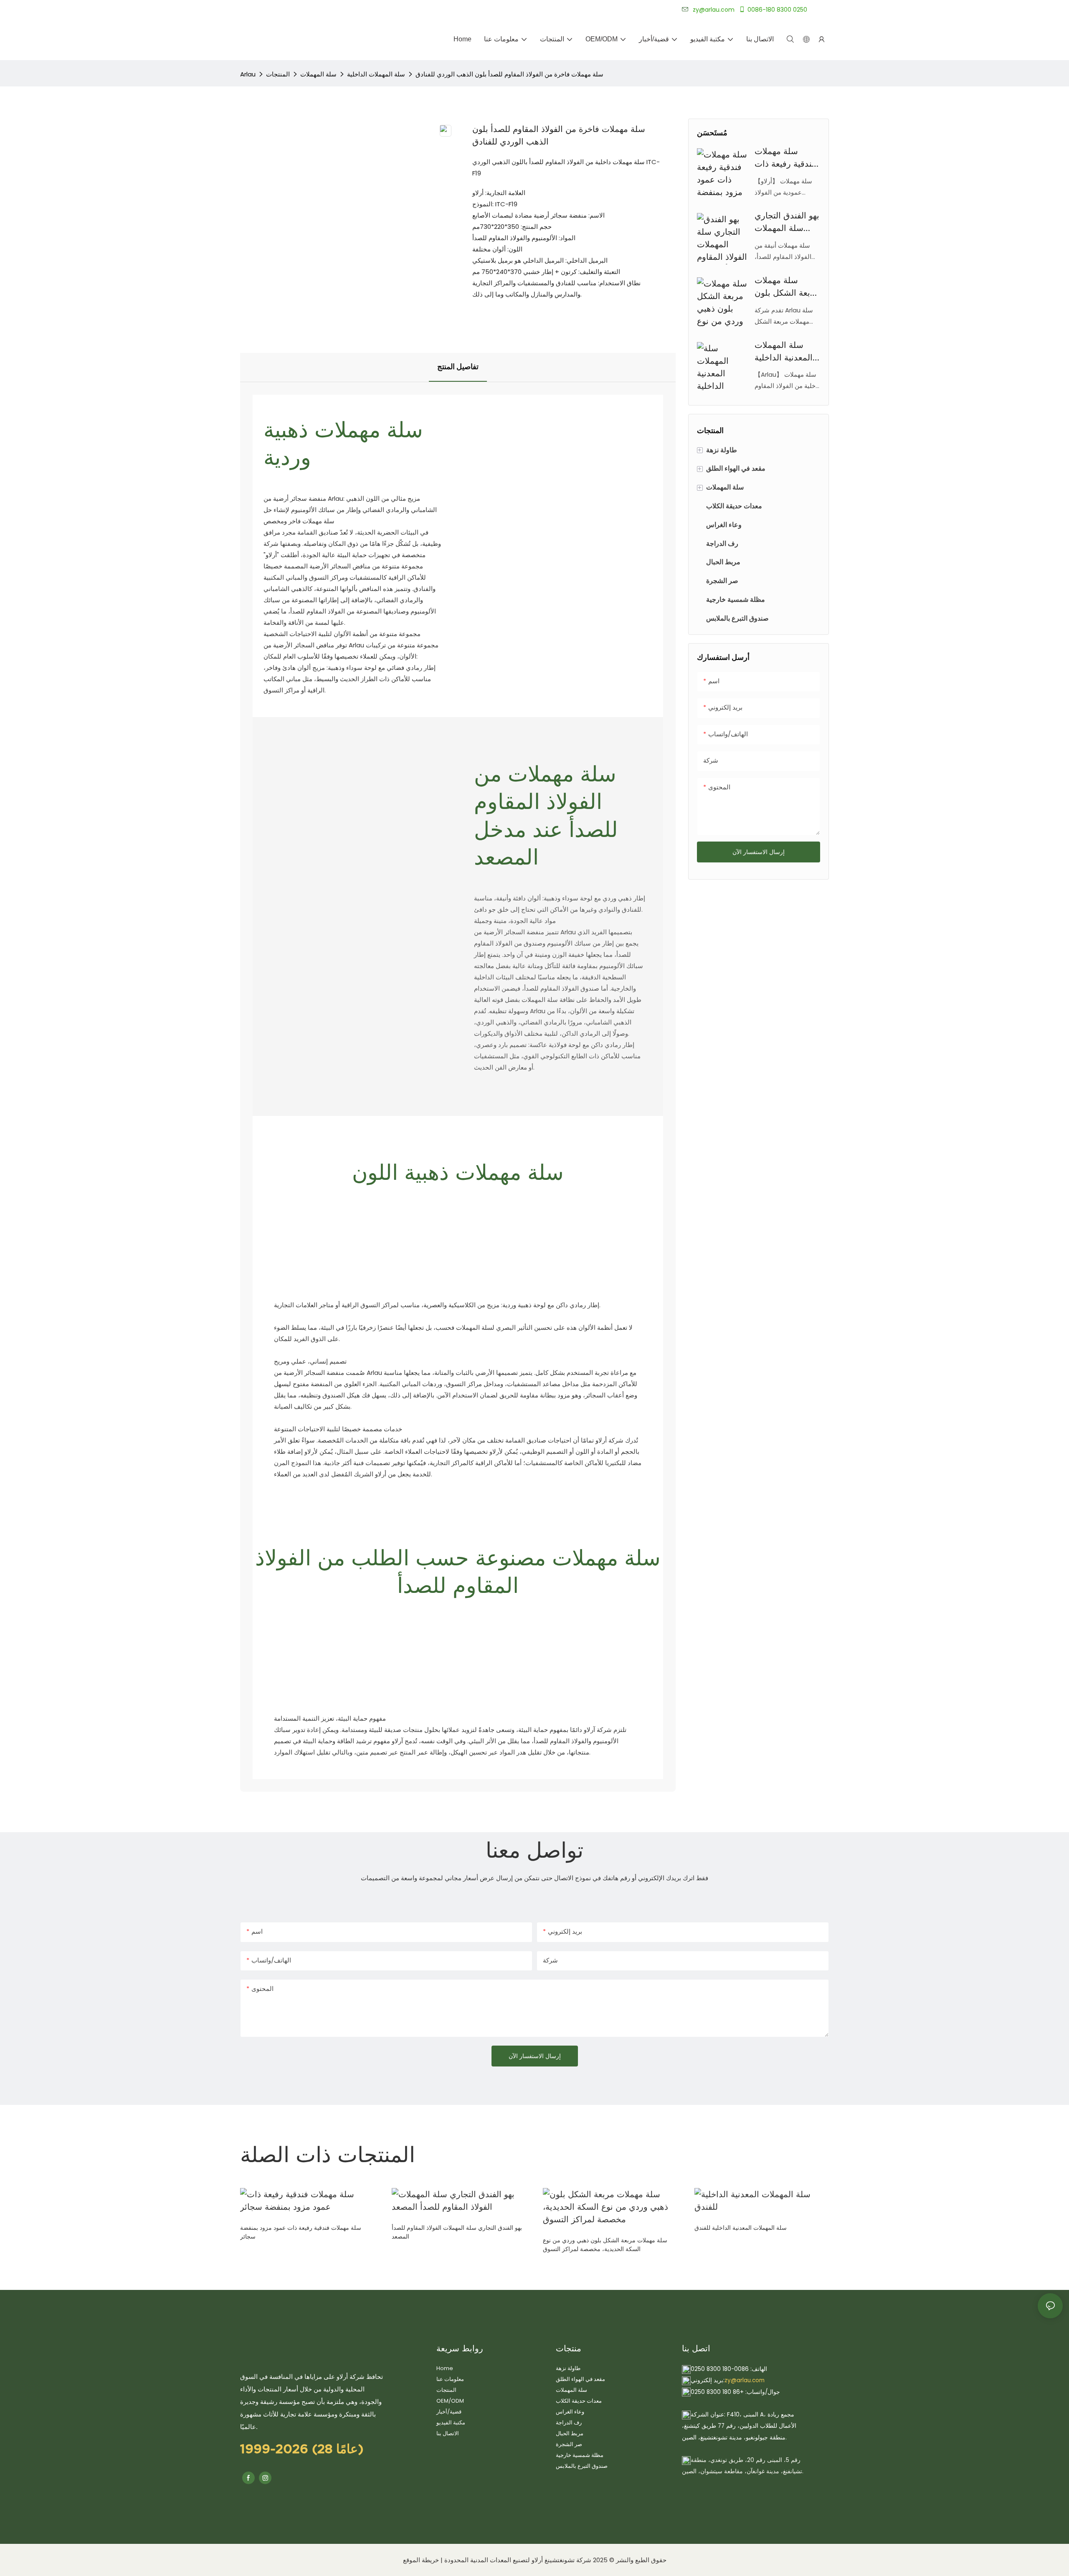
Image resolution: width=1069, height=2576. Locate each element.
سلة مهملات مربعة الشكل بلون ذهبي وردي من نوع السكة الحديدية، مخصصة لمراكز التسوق (787, 287)
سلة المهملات (318, 74)
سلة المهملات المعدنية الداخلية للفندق (784, 352)
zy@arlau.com (745, 2380)
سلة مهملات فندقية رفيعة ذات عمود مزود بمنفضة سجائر (785, 158)
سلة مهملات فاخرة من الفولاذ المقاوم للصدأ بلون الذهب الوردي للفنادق (509, 74)
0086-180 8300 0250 (777, 10)
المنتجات (278, 74)
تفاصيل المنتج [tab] (458, 367)
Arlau (248, 74)
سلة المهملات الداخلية (376, 74)
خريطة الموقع (421, 2560)
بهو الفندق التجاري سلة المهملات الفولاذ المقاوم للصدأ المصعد (787, 223)
